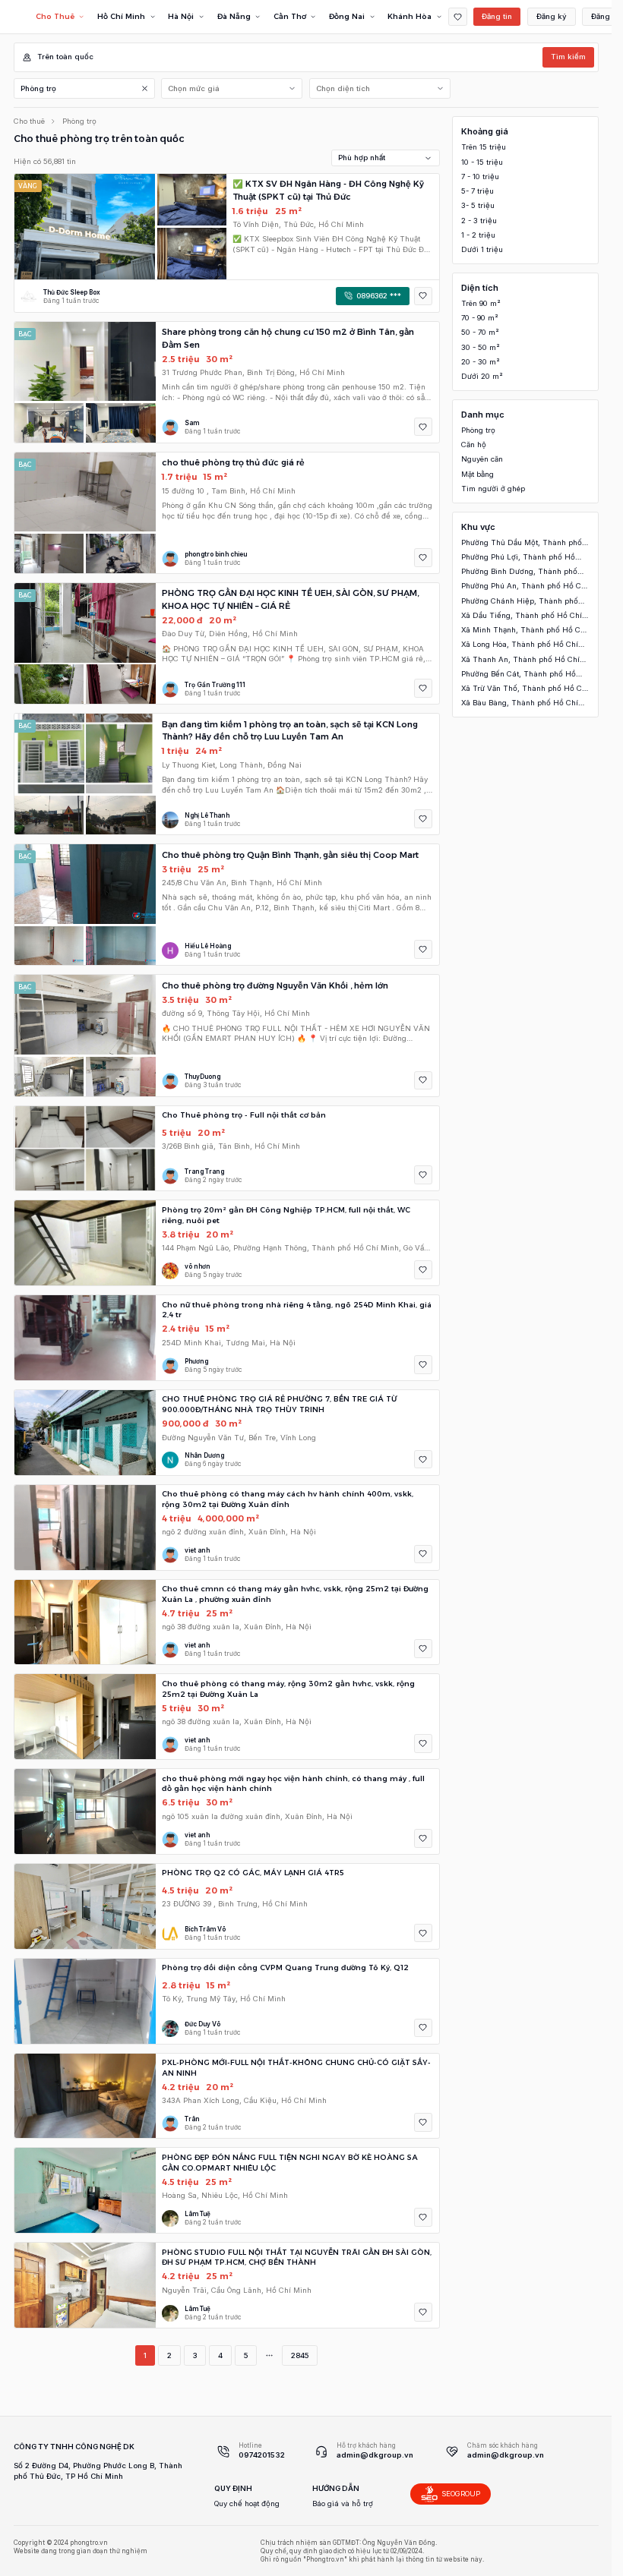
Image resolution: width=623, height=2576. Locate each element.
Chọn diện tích (343, 88)
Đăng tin (497, 16)
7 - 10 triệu (480, 177)
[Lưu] (424, 296)
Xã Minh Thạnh (524, 631)
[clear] (145, 88)
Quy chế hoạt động (247, 2503)
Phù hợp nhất (362, 158)
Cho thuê (29, 121)
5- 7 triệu (478, 191)
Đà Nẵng (234, 16)
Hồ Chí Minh (121, 16)
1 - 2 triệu (478, 235)
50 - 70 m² (480, 332)
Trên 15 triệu (484, 147)
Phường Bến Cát (519, 675)
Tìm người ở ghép (493, 489)
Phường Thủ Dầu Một (522, 543)
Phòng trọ (38, 88)
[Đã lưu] (458, 17)
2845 (300, 2355)
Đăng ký (552, 16)
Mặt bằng (478, 474)
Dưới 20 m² (482, 376)
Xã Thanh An (520, 660)
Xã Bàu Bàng (520, 703)
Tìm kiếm (568, 57)
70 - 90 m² (480, 318)
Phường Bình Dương (519, 572)
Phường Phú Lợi (518, 558)
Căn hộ (474, 445)
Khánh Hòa (410, 16)
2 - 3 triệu (479, 221)
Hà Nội (181, 16)
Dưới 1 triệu (482, 249)
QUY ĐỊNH (233, 2488)
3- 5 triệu (478, 205)
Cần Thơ (290, 16)
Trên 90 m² (481, 303)
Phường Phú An (525, 586)
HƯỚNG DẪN (336, 2488)
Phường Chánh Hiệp (520, 602)
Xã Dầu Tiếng (522, 616)
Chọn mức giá (194, 88)
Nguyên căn (482, 459)
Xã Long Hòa (520, 645)
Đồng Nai (347, 16)
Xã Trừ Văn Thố (525, 689)
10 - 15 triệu (482, 162)
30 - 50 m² (481, 347)
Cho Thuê (55, 16)
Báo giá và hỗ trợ (343, 2503)
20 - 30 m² (481, 362)
